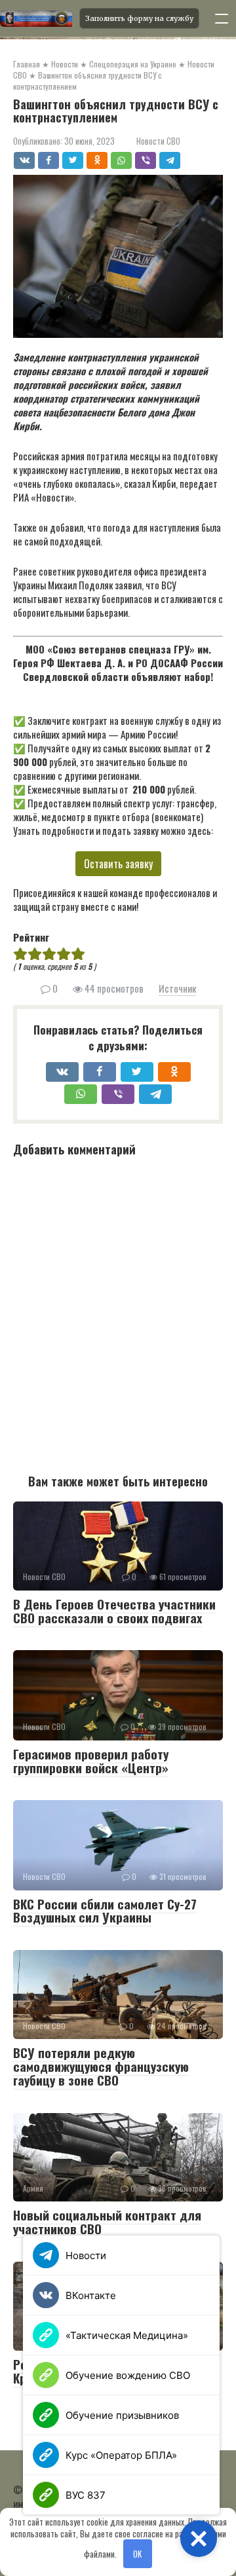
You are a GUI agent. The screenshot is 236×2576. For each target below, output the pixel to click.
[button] (199, 2539)
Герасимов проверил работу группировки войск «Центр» (91, 1760)
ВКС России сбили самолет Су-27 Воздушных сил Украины (105, 1910)
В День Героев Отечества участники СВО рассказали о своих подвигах (114, 1610)
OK (137, 2554)
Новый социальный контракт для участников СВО (107, 2221)
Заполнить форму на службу (139, 18)
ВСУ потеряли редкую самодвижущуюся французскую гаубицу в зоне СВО (101, 2066)
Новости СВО (158, 141)
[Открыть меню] (222, 18)
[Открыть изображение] (36, 18)
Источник (177, 988)
